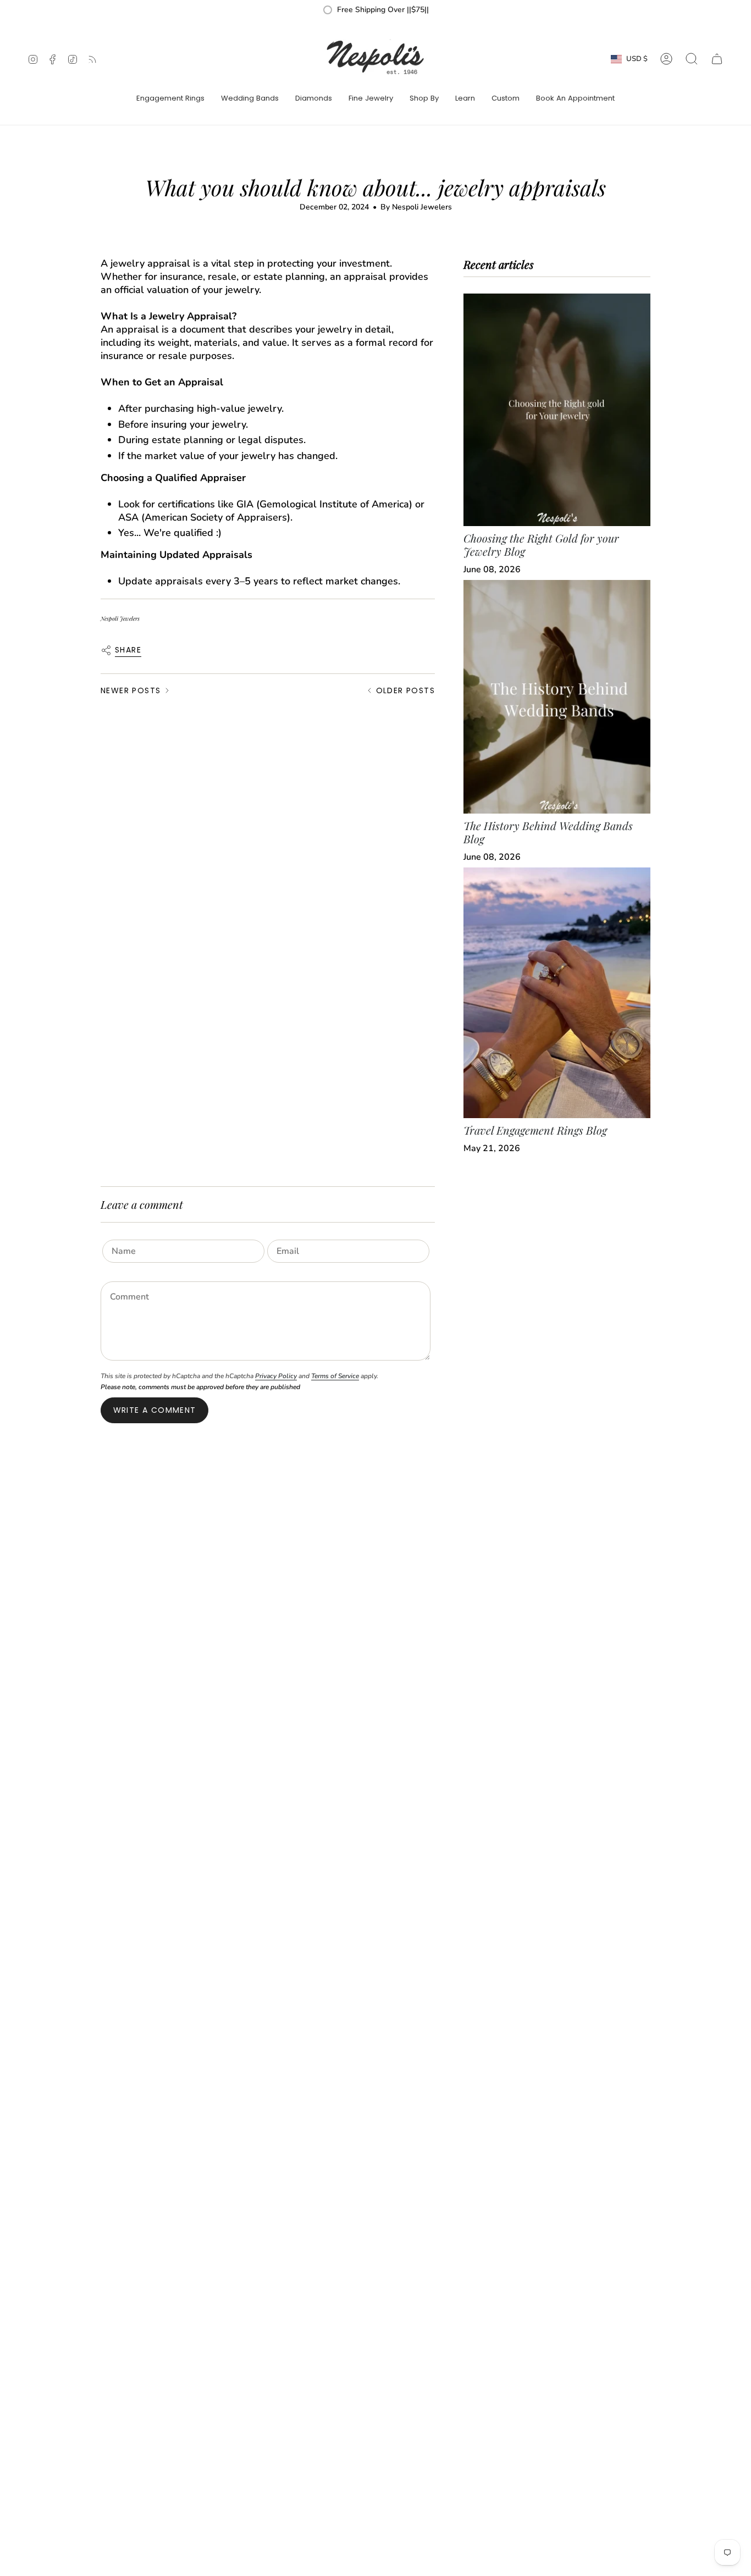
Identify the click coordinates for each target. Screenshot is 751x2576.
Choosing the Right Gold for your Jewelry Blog (541, 545)
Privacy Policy (276, 1376)
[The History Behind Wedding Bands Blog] (557, 697)
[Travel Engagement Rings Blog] (557, 993)
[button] (170, 99)
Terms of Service (335, 1376)
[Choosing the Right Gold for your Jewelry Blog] (557, 410)
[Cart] (717, 59)
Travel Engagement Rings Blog (535, 1130)
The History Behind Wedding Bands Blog (548, 832)
